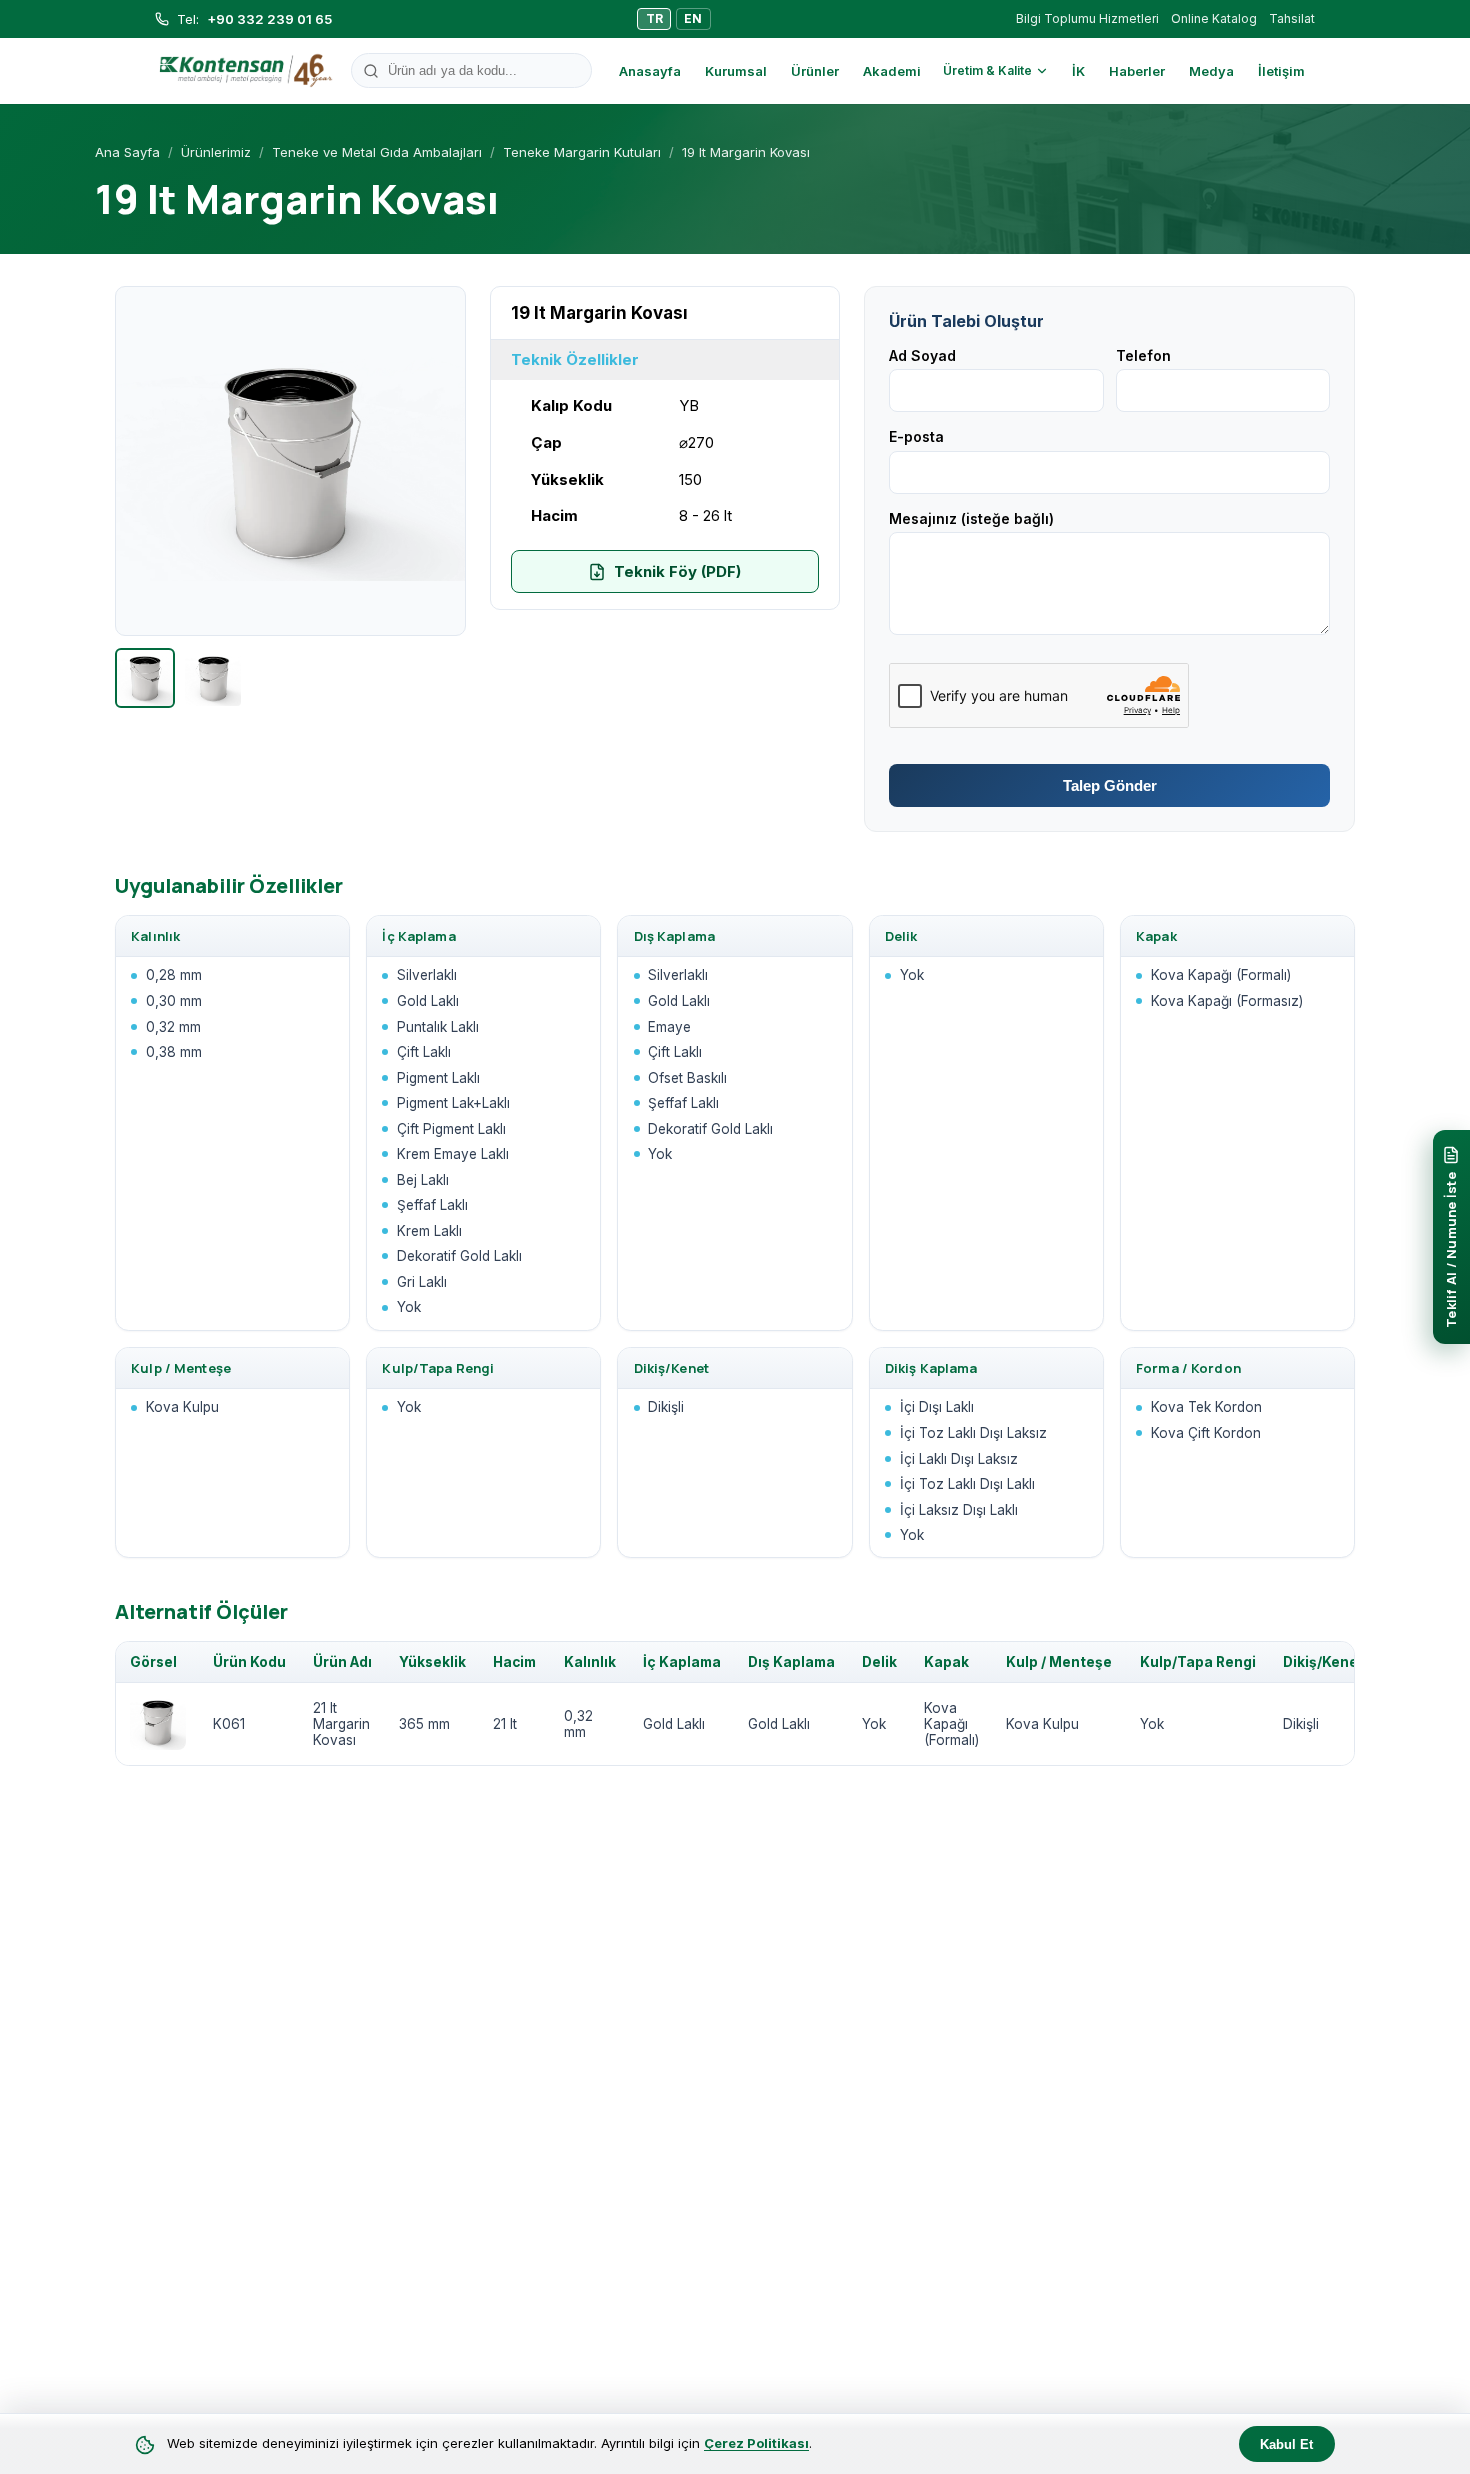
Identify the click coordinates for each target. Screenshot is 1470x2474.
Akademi (892, 71)
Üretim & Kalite (987, 70)
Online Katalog (1214, 18)
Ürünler (815, 71)
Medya (1211, 71)
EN (693, 18)
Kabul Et (1286, 2444)
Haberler (1137, 71)
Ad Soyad (922, 355)
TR (654, 18)
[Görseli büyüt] (290, 461)
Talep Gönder (1110, 785)
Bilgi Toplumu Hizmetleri (1087, 18)
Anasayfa (650, 71)
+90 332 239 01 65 (269, 19)
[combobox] (471, 70)
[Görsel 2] (213, 678)
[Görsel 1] (145, 678)
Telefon (1143, 355)
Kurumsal (736, 71)
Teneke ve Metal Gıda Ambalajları (377, 152)
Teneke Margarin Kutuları (582, 152)
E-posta (916, 436)
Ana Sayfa (127, 152)
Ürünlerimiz (216, 152)
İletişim (1281, 71)
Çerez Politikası (756, 2443)
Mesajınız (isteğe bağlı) (971, 518)
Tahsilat (1292, 18)
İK (1078, 71)
